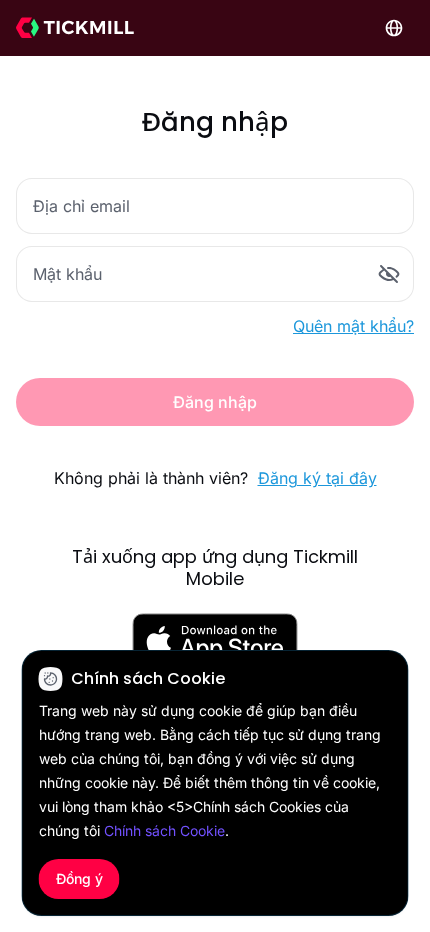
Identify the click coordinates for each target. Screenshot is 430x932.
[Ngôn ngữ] (394, 28)
